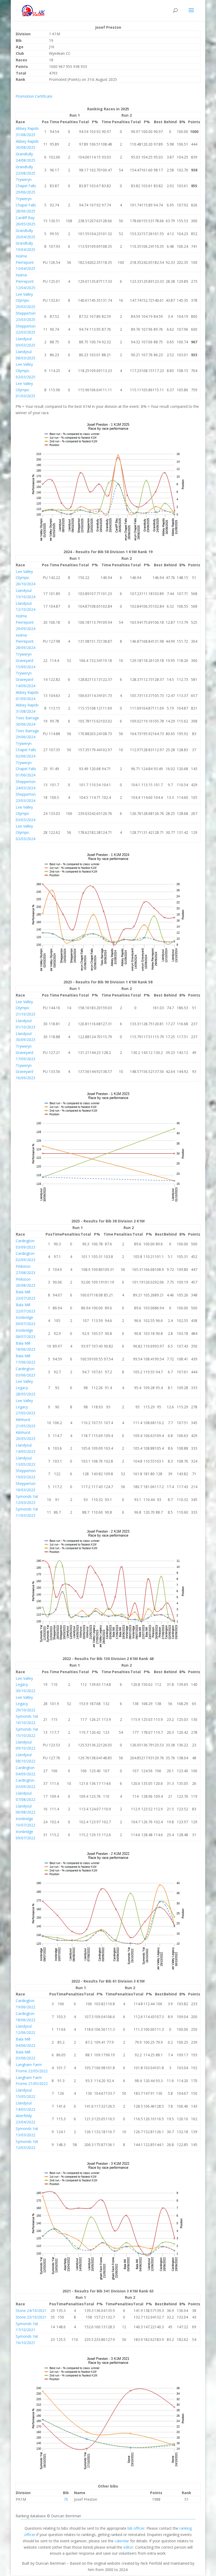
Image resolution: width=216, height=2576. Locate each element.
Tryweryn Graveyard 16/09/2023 (26, 1072)
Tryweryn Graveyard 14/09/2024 (26, 679)
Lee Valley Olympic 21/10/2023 (26, 1008)
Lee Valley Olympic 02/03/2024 (26, 832)
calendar (122, 2541)
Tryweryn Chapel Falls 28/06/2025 (26, 205)
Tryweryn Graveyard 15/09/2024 (26, 660)
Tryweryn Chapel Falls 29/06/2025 (26, 186)
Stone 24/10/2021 (31, 2310)
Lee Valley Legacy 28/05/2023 (26, 1388)
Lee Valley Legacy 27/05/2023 (26, 1407)
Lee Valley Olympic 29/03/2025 (26, 301)
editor (128, 2547)
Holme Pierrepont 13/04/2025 (26, 262)
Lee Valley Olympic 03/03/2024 (26, 813)
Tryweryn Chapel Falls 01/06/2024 (26, 769)
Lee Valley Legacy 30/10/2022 (26, 1685)
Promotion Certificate (34, 96)
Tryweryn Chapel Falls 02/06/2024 (26, 750)
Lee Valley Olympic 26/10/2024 (26, 578)
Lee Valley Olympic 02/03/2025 (26, 371)
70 (66, 2499)
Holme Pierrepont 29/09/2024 (26, 622)
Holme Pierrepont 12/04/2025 (26, 281)
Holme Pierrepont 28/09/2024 (26, 641)
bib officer (136, 2528)
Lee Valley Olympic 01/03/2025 (26, 390)
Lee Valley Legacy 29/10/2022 (26, 1704)
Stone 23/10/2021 (31, 2317)
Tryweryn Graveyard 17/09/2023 (26, 1052)
